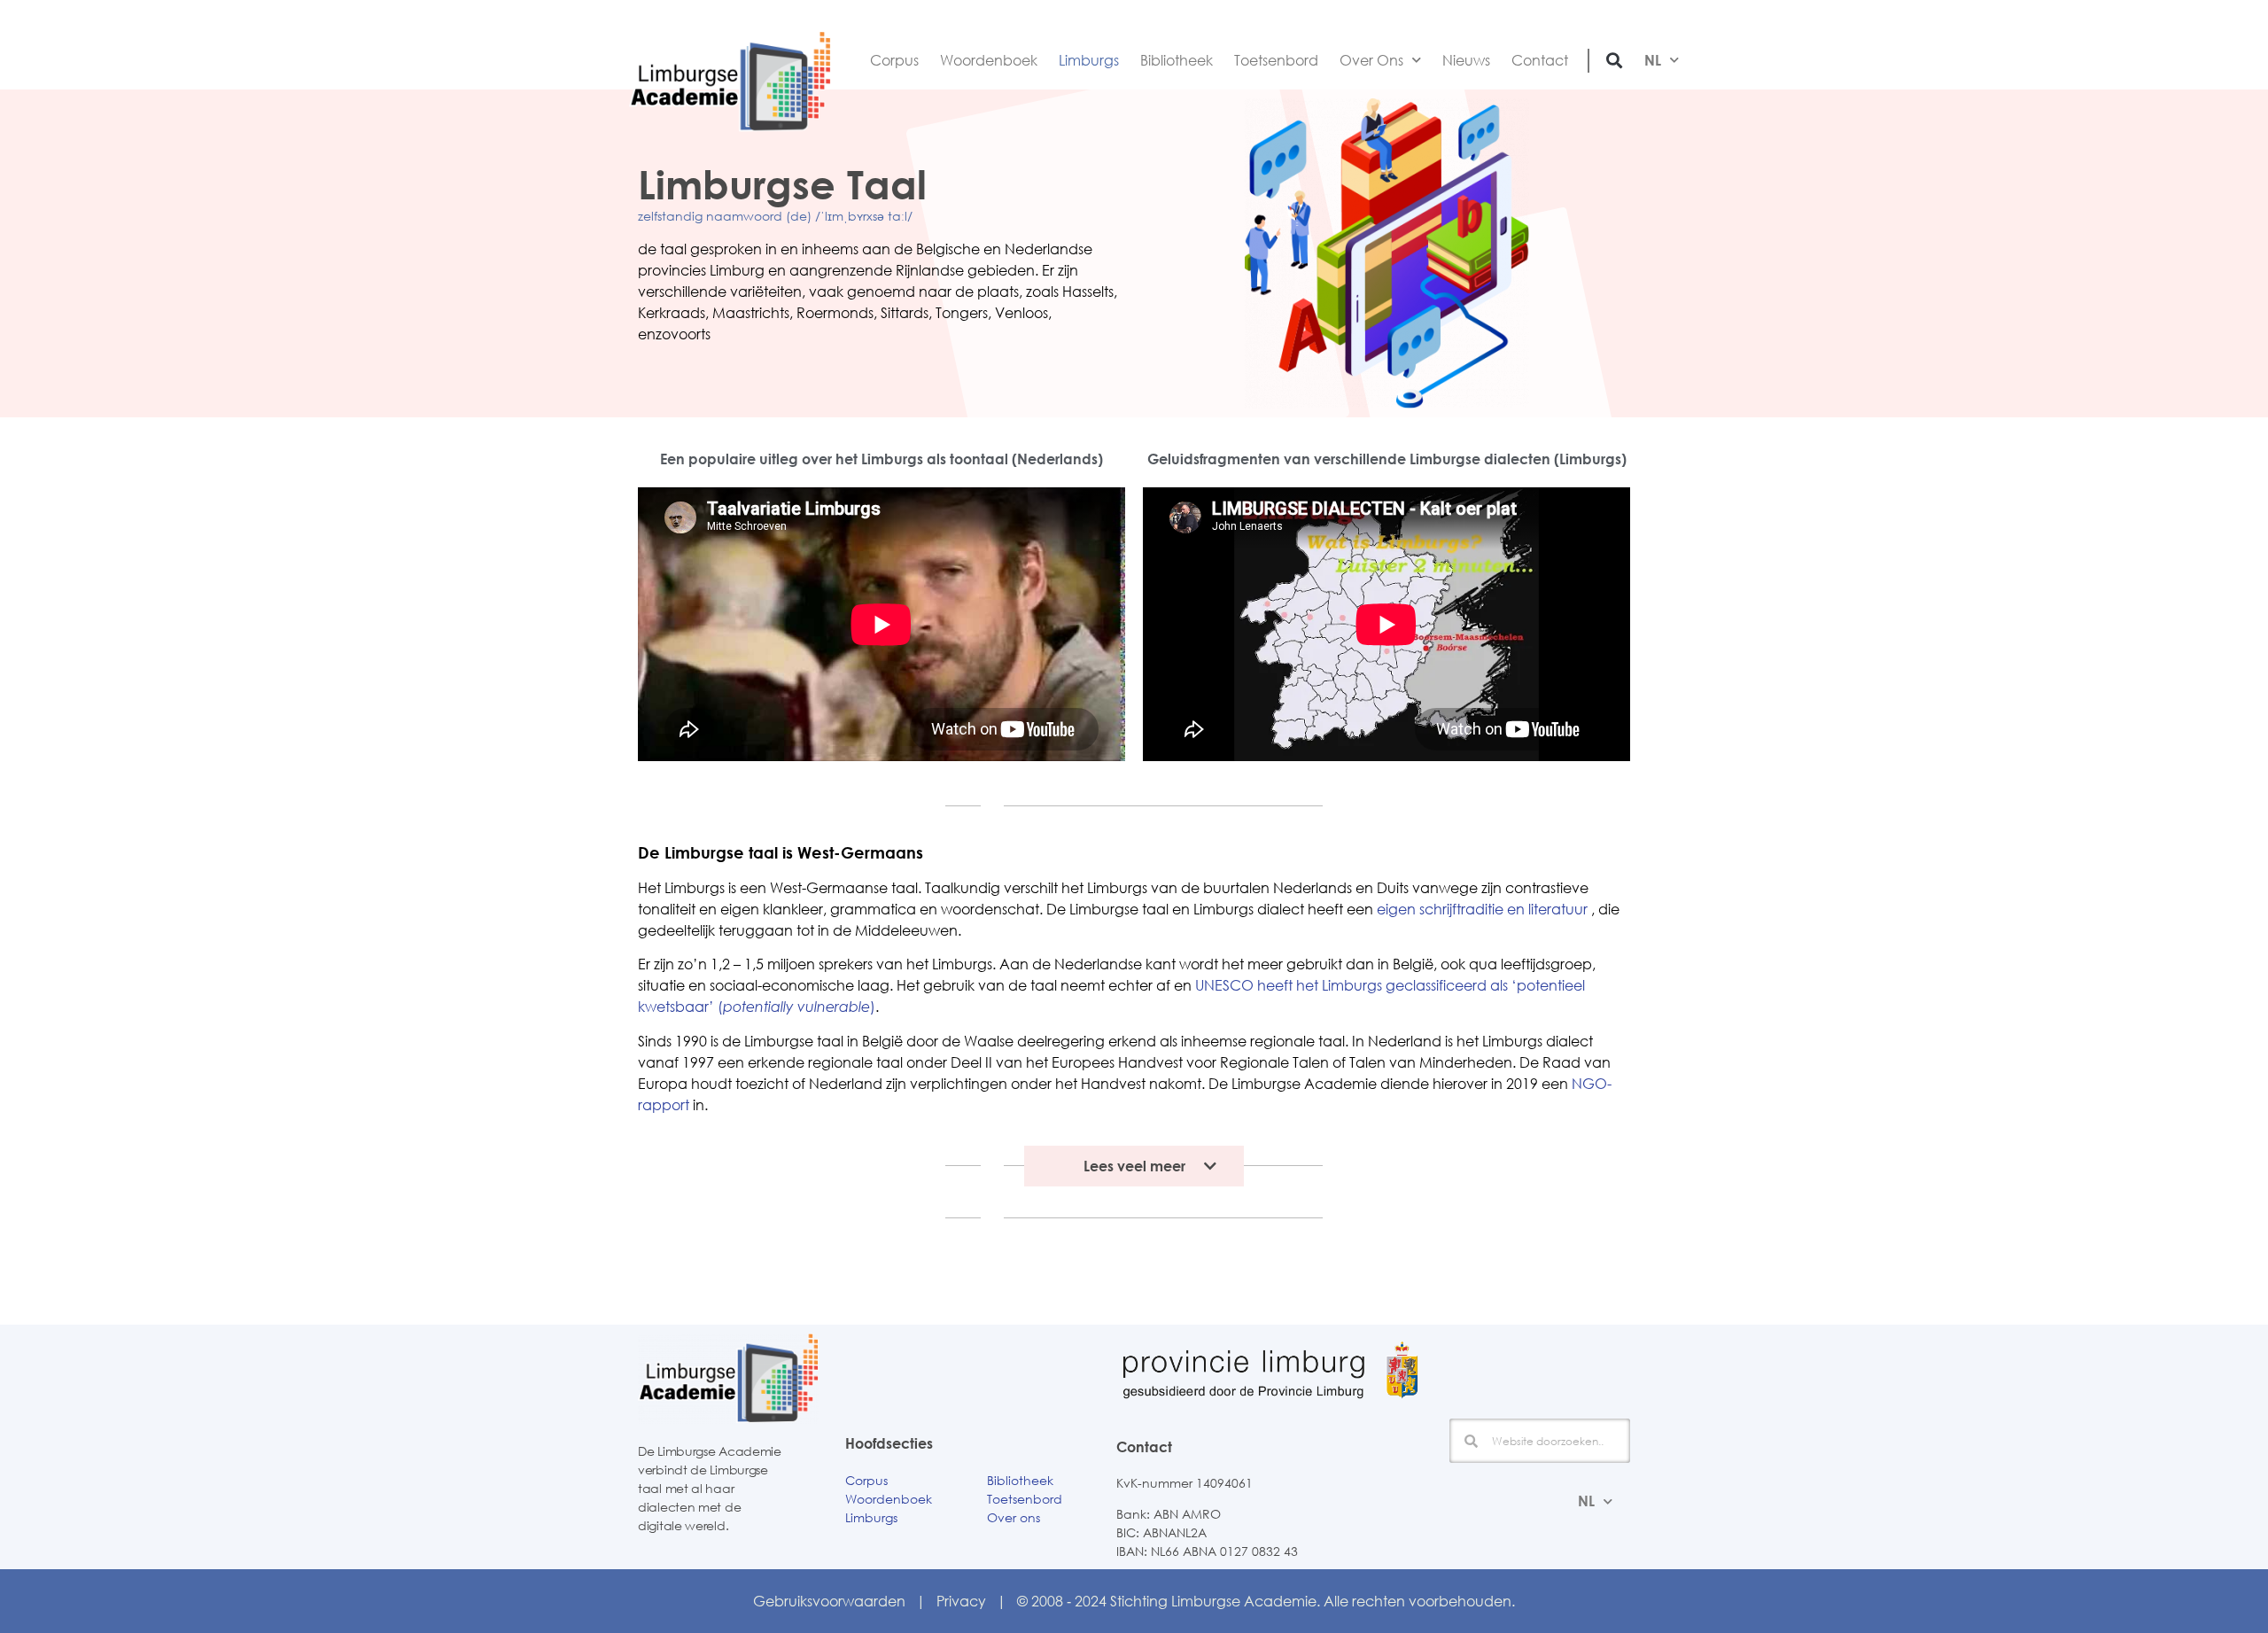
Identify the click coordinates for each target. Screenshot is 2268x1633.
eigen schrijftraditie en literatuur (1482, 909)
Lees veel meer (1134, 1166)
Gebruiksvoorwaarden (829, 1601)
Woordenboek (989, 60)
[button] (1615, 60)
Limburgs (1089, 60)
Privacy (961, 1601)
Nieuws (1466, 60)
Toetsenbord (1276, 60)
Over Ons (1371, 60)
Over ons (1014, 1517)
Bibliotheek (1177, 60)
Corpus (894, 60)
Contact (1540, 60)
